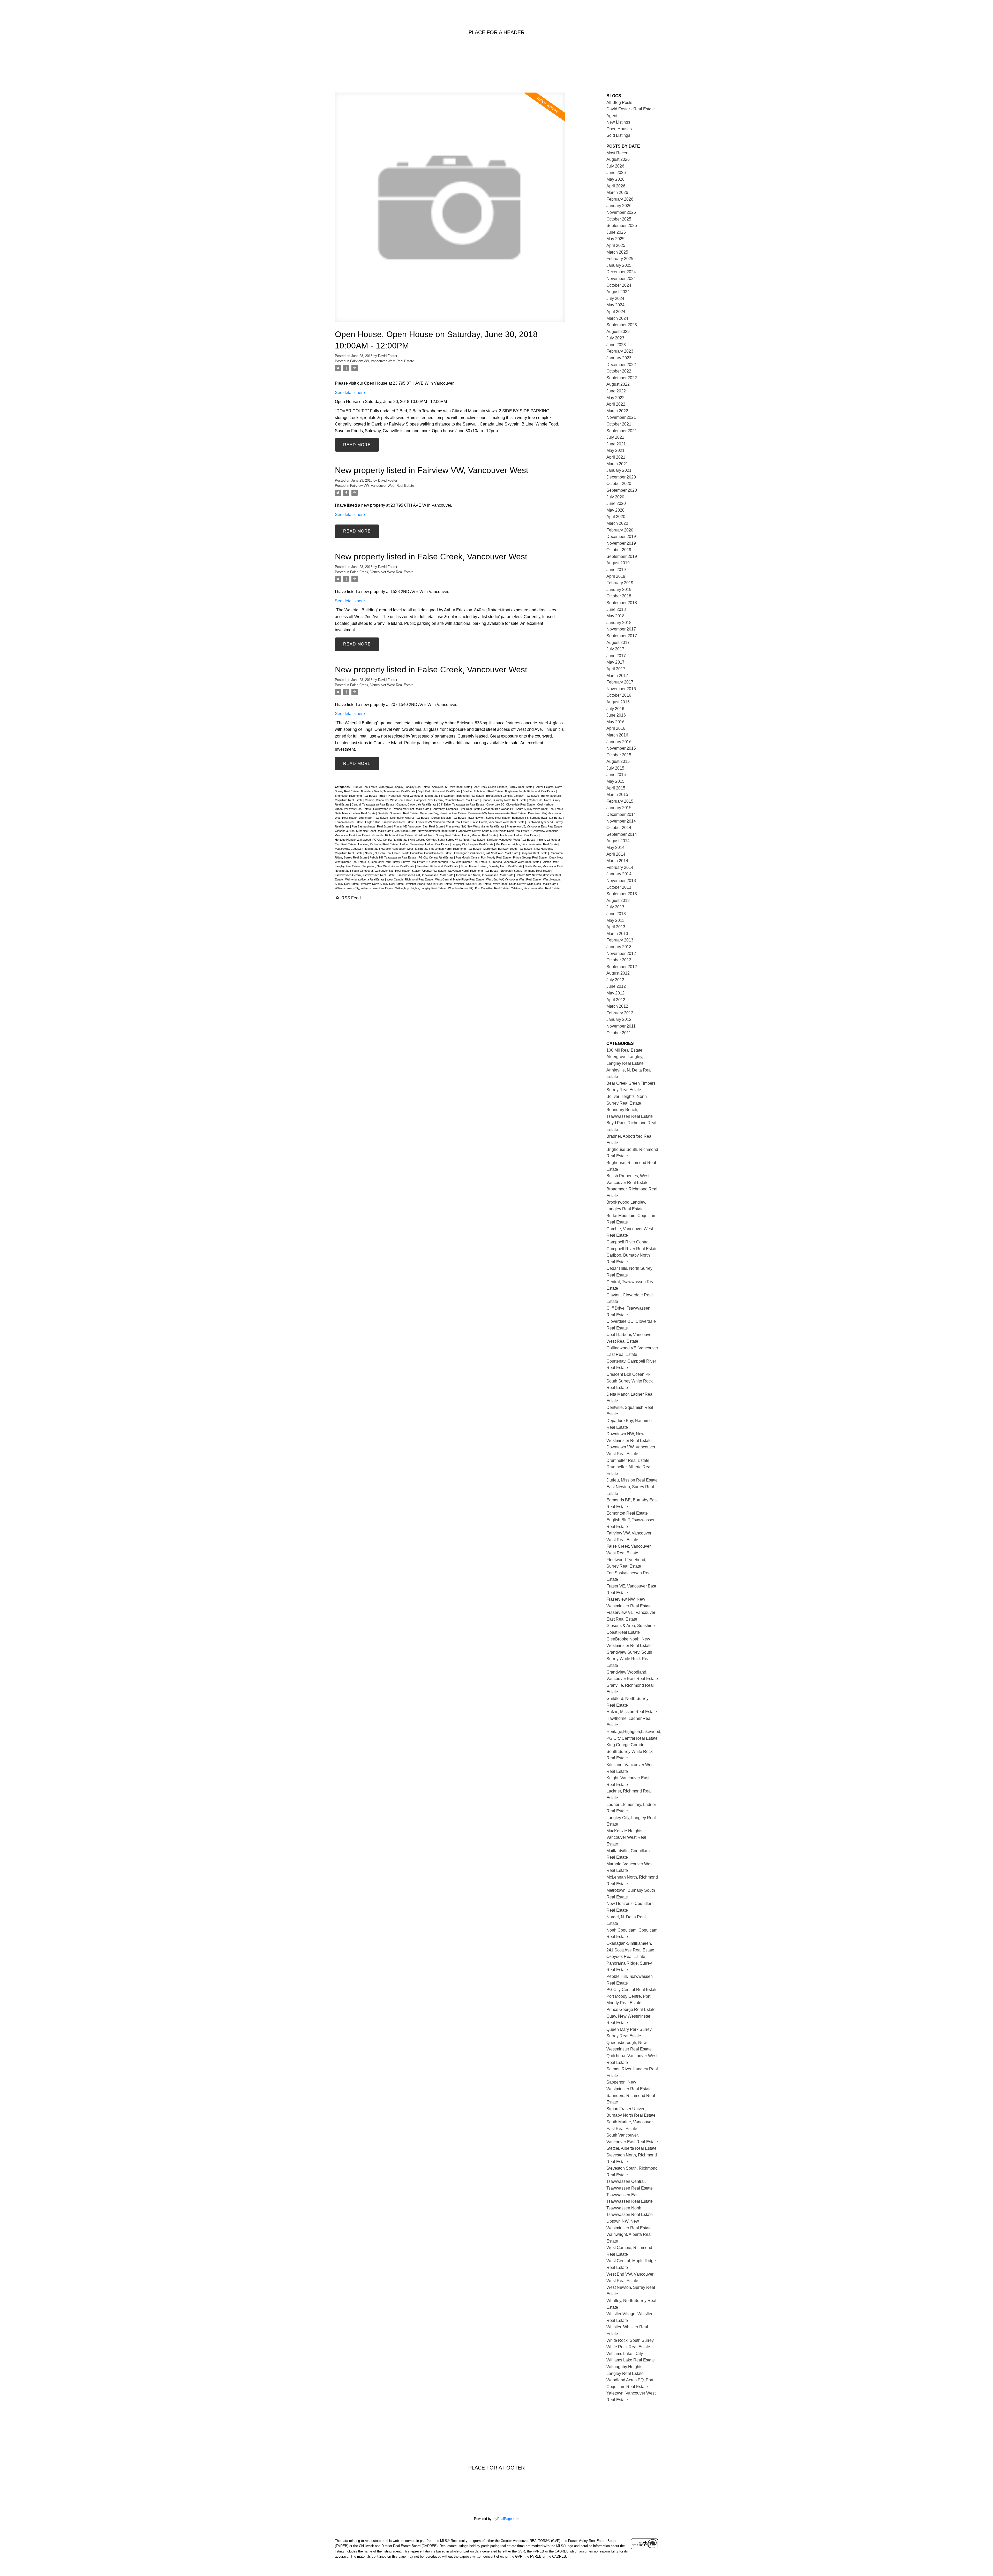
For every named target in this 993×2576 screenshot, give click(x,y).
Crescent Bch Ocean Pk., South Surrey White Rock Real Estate (523, 809)
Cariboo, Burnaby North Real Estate (504, 800)
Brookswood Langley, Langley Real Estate (513, 796)
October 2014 (619, 828)
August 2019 (618, 563)
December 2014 (621, 814)
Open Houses (619, 129)
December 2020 (621, 477)
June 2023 (616, 345)
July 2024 (615, 298)
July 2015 (615, 768)
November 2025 (621, 212)
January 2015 (619, 808)
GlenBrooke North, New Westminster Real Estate (425, 831)
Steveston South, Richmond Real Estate (526, 871)
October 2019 (619, 550)
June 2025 (616, 232)
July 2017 (615, 649)
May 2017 (615, 662)
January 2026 (619, 206)
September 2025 (622, 226)
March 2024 (617, 318)
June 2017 (616, 656)
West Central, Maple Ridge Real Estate (460, 879)
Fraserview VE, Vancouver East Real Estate (535, 826)
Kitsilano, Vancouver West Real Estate (511, 840)
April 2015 (616, 788)
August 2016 (618, 702)
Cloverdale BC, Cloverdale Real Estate (511, 804)
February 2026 (620, 199)
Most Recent (618, 153)
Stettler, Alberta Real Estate (429, 871)
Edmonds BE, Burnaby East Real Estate (537, 818)
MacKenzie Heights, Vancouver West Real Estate (527, 844)
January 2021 (619, 470)
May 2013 (615, 920)
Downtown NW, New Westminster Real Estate (497, 813)
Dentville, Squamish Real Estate (398, 813)
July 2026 (615, 166)
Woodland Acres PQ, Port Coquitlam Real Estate (479, 888)
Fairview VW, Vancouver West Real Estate (382, 361)
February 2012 (620, 1013)
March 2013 (617, 934)
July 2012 (615, 980)
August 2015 (618, 761)
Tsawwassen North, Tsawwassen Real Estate (485, 875)
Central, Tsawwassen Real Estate (373, 804)
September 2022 (622, 378)
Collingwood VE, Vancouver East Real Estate (402, 809)
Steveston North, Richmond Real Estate (473, 871)
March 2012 (617, 1006)
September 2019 (622, 556)
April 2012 (616, 1000)
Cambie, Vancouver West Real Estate (389, 800)
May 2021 (615, 450)
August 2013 (618, 901)
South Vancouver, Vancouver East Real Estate (381, 871)
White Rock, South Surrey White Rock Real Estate (525, 884)
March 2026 (617, 192)
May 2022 (615, 398)
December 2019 (621, 537)
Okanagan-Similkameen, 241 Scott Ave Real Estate (487, 853)
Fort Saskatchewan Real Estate (372, 826)
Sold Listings (618, 135)
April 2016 (616, 728)
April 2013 (616, 927)
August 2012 (618, 973)
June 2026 (616, 173)
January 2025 (619, 265)
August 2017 (618, 643)
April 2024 (616, 312)
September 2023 (622, 325)
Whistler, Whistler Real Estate (473, 884)
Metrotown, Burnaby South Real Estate (508, 849)
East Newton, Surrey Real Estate (489, 818)
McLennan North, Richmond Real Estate (456, 849)
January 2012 (619, 1019)
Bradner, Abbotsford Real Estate (483, 791)
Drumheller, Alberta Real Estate (410, 818)
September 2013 (622, 894)
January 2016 (619, 742)
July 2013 (615, 907)
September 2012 (622, 967)
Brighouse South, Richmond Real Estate (531, 791)
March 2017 (617, 676)
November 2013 (621, 881)
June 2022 (616, 391)
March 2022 (617, 411)
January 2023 (619, 358)
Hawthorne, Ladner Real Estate (519, 835)
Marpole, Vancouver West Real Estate (405, 849)
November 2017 (621, 629)
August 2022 (618, 384)
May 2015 (615, 781)
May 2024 (615, 305)
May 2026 (615, 179)
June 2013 (616, 914)
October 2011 (619, 1033)
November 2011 (621, 1026)
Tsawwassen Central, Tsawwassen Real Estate (365, 875)
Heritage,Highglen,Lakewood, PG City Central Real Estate (371, 840)
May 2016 (615, 722)
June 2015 (616, 775)
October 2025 (619, 219)
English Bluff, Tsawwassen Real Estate (390, 822)
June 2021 (616, 444)
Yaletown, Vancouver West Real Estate (535, 888)
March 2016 (617, 735)
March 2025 (617, 252)
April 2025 (616, 245)
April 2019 (616, 576)
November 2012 (621, 953)
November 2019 (621, 543)
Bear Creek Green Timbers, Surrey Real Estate (503, 787)
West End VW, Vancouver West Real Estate (514, 879)
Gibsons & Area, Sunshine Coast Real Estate (363, 831)
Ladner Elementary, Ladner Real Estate (425, 844)
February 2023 (620, 351)
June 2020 (616, 503)
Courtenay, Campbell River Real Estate (456, 809)
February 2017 (620, 682)
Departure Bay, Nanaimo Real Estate (443, 813)
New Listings (618, 122)
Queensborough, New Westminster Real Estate (458, 862)
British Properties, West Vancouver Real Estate (409, 796)
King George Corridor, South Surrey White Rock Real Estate (448, 840)
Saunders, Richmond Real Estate (438, 866)
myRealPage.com (506, 2519)
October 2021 (619, 424)
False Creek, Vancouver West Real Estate (382, 572)
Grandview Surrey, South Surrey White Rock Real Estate (494, 831)
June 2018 (616, 609)
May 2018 (615, 616)
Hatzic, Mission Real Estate (480, 835)
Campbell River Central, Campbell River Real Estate (447, 800)
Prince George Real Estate (530, 857)
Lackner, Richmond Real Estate (378, 844)
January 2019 (619, 590)
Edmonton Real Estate (349, 822)
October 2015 (619, 755)
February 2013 (620, 940)
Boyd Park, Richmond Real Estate (439, 791)
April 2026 (616, 186)
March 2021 (617, 464)
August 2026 (618, 159)
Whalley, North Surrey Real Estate (383, 884)
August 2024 (618, 292)
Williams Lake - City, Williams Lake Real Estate (364, 888)
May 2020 (615, 510)
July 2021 (615, 437)
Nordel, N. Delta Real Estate (383, 853)
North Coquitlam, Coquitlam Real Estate (427, 853)
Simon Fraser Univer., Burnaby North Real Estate (492, 866)
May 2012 (615, 993)
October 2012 (619, 960)
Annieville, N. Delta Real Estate (452, 787)
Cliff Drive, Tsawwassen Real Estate (462, 804)
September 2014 (622, 834)
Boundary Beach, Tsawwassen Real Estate (389, 791)
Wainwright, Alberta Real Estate (365, 879)
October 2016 (619, 695)
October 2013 (619, 887)
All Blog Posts (619, 102)
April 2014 (616, 854)
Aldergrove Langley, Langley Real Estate (405, 787)
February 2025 (620, 259)
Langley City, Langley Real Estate (473, 844)
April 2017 (616, 669)
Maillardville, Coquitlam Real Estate (357, 849)
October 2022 (619, 371)
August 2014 (618, 841)
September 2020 (622, 490)
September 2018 (622, 603)
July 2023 (615, 338)
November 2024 (621, 279)
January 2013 (619, 947)
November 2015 (621, 748)
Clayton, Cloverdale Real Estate (417, 804)
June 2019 (616, 570)
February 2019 (620, 583)
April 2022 (616, 404)
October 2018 (619, 596)
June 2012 (616, 986)
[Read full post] (450, 211)
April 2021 (616, 457)
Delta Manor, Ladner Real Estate (356, 813)
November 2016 (621, 689)
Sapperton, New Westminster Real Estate (389, 866)
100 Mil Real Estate (365, 787)
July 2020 (615, 497)
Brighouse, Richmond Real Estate (356, 796)
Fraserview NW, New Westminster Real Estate (475, 826)
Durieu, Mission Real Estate (449, 818)
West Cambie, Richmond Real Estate (410, 879)
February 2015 (620, 801)
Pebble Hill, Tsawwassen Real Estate (393, 857)
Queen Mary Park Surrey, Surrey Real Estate (397, 862)
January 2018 (619, 623)
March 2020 (617, 523)
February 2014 (620, 867)
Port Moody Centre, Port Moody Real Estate (484, 857)
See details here (350, 393)
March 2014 (617, 861)
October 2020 (619, 484)
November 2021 (621, 417)
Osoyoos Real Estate (534, 853)
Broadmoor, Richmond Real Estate (463, 796)
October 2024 (619, 285)
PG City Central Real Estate (436, 857)
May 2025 (615, 239)
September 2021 (622, 431)
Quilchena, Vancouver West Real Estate (515, 862)
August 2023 (618, 332)
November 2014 (621, 821)
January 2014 (619, 874)
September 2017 (622, 636)
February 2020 (620, 530)
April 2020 (616, 517)
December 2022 (621, 365)
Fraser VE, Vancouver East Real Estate (419, 826)
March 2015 (617, 795)
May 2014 (615, 848)
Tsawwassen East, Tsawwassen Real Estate (426, 875)
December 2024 (621, 272)
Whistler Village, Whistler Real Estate (429, 884)
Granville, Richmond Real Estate (393, 835)
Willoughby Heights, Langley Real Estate (421, 888)
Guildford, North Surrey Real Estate (438, 835)
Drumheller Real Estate (374, 818)
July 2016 (615, 709)
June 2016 (616, 715)
